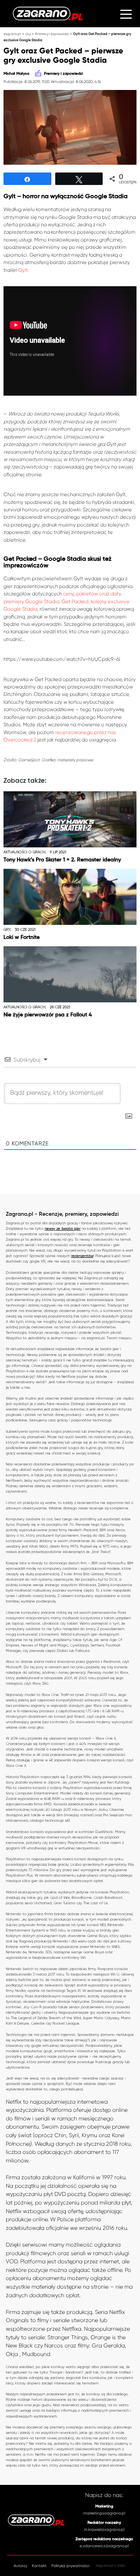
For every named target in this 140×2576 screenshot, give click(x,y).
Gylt (23, 270)
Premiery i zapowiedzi (52, 34)
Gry (28, 34)
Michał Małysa (16, 74)
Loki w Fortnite (22, 937)
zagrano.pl (12, 34)
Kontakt (39, 2566)
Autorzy (20, 2566)
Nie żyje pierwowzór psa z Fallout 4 (48, 1015)
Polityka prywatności (70, 2566)
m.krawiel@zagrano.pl (104, 2529)
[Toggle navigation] (126, 13)
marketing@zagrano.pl (104, 2513)
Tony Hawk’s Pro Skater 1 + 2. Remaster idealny (62, 860)
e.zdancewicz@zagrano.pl (104, 2546)
